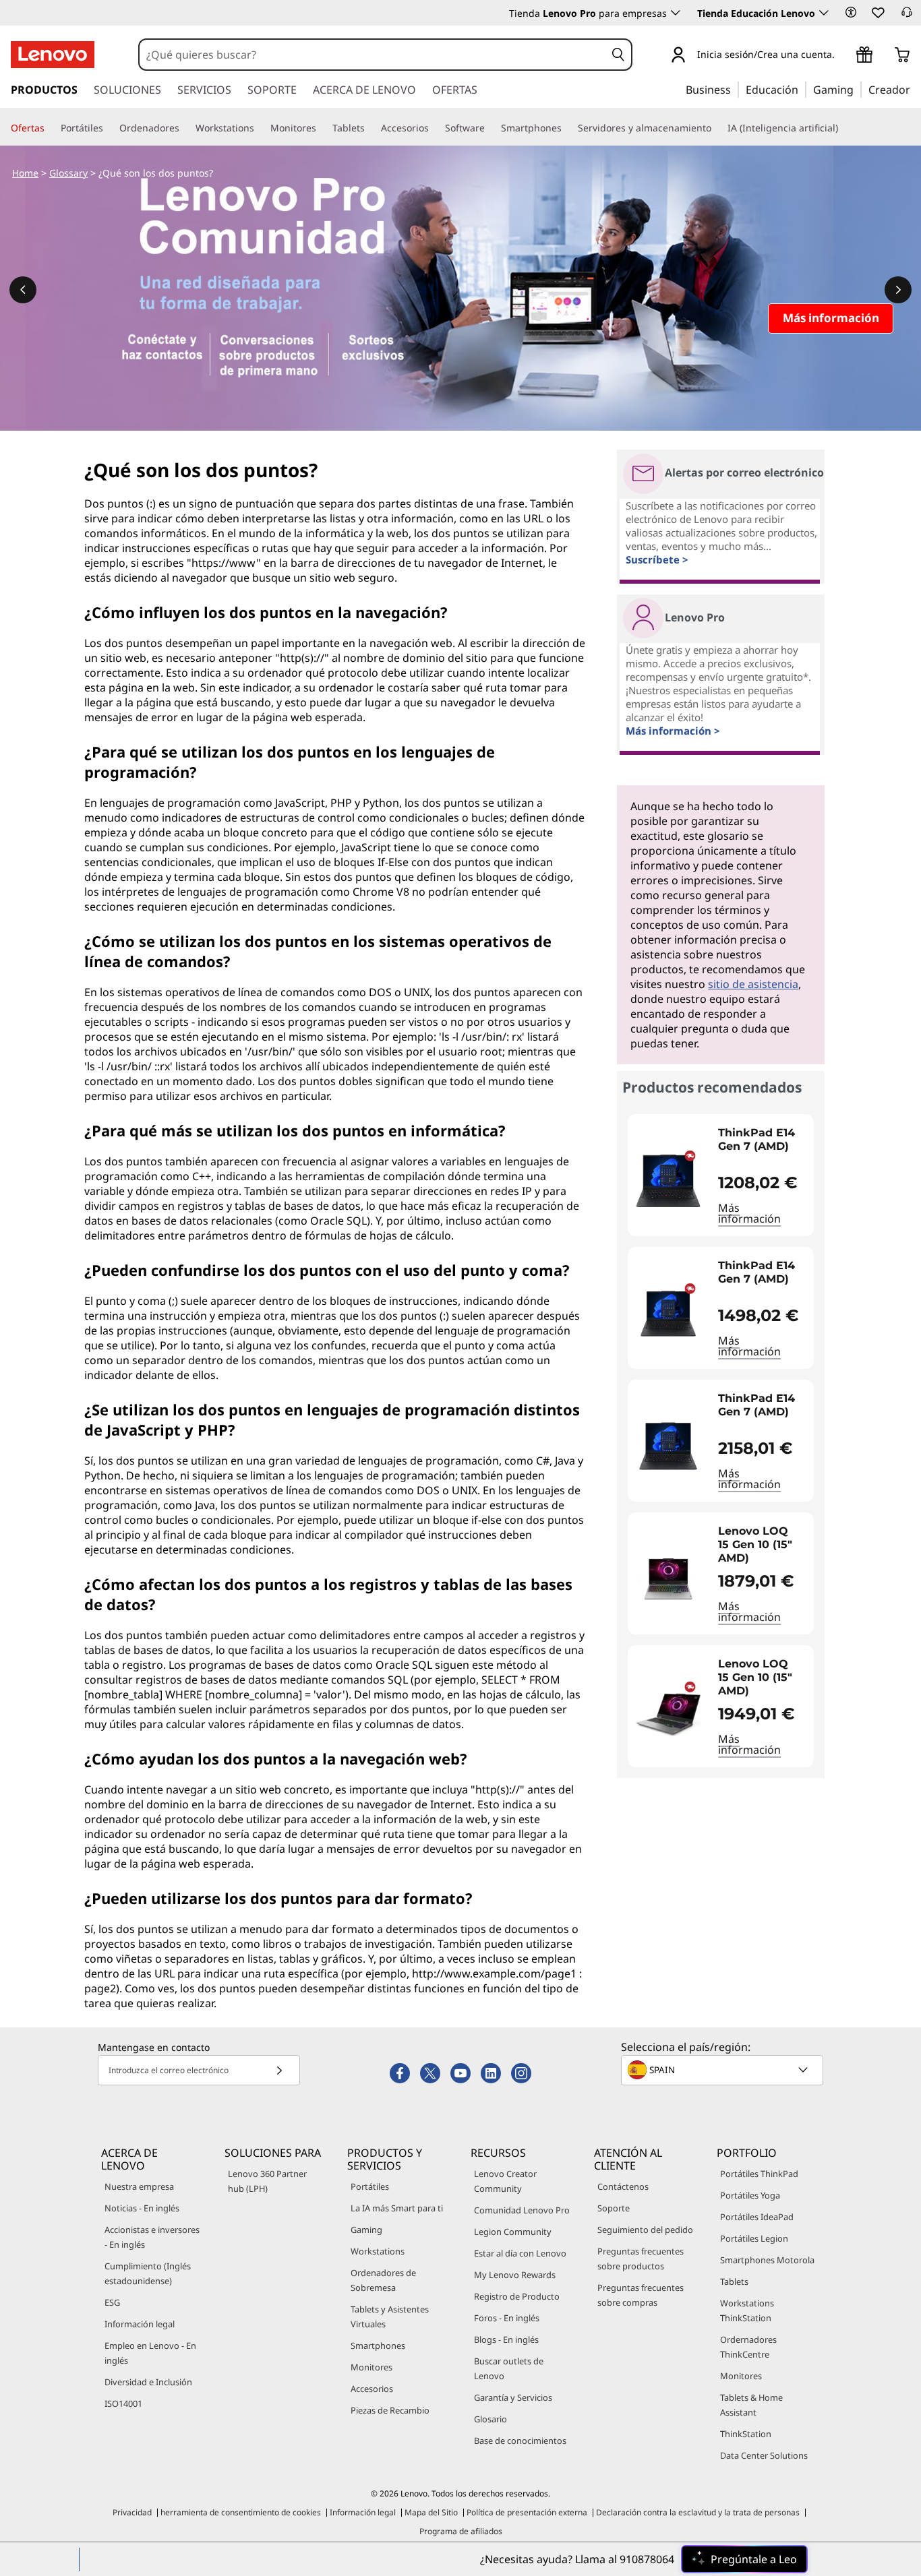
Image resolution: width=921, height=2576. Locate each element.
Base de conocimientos (520, 2441)
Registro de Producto (517, 2296)
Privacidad (132, 2512)
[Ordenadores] (185, 128)
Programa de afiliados (461, 2531)
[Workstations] (260, 128)
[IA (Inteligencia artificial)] (843, 128)
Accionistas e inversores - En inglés (152, 2237)
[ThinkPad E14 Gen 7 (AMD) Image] (668, 1180)
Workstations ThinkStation (747, 2310)
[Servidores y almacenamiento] (717, 128)
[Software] (490, 128)
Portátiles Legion (754, 2238)
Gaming (366, 2230)
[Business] (735, 89)
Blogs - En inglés (506, 2339)
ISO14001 (123, 2403)
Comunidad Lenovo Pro (522, 2210)
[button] (851, 12)
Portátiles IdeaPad (757, 2217)
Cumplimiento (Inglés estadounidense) (148, 2273)
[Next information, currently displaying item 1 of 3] (898, 290)
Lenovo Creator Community (505, 2181)
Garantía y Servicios (513, 2397)
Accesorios (372, 2389)
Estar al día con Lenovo (520, 2253)
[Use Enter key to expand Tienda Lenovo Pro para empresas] (676, 13)
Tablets (734, 2281)
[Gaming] (858, 89)
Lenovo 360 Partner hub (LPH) (267, 2181)
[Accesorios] (434, 128)
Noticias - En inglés (142, 2208)
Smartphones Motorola (767, 2260)
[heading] (763, 1146)
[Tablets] (370, 128)
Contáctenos (623, 2186)
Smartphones (378, 2345)
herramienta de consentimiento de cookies (241, 2512)
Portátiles (370, 2186)
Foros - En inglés (507, 2318)
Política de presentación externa (527, 2512)
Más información (749, 1213)
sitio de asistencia (753, 984)
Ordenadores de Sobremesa (383, 2280)
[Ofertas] (50, 128)
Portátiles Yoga (750, 2195)
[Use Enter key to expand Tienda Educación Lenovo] (824, 13)
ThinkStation (746, 2434)
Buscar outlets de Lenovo (509, 2368)
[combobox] (373, 55)
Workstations (378, 2251)
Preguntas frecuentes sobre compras (641, 2295)
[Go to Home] (53, 55)
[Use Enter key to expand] (843, 56)
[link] (907, 16)
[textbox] (723, 2070)
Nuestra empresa (139, 2186)
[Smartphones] (567, 128)
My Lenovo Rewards (515, 2275)
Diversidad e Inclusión (148, 2382)
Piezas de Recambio (390, 2410)
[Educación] (802, 89)
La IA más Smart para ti (397, 2208)
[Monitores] (322, 128)
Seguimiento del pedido (645, 2230)
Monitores (372, 2367)
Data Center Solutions (764, 2455)
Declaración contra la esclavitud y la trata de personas (698, 2512)
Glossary (68, 173)
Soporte (614, 2208)
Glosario (491, 2419)
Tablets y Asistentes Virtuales (390, 2317)
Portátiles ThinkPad (759, 2174)
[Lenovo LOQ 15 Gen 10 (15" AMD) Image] (668, 1579)
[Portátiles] (109, 128)
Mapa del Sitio (431, 2512)
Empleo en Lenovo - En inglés (150, 2353)
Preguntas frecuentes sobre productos (641, 2259)
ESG (112, 2302)
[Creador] (915, 89)
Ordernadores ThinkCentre (748, 2347)
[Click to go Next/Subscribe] (279, 2070)
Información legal (140, 2324)
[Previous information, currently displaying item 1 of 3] (23, 290)
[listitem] (721, 1175)
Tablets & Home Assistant (751, 2405)
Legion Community (513, 2232)
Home (25, 173)
